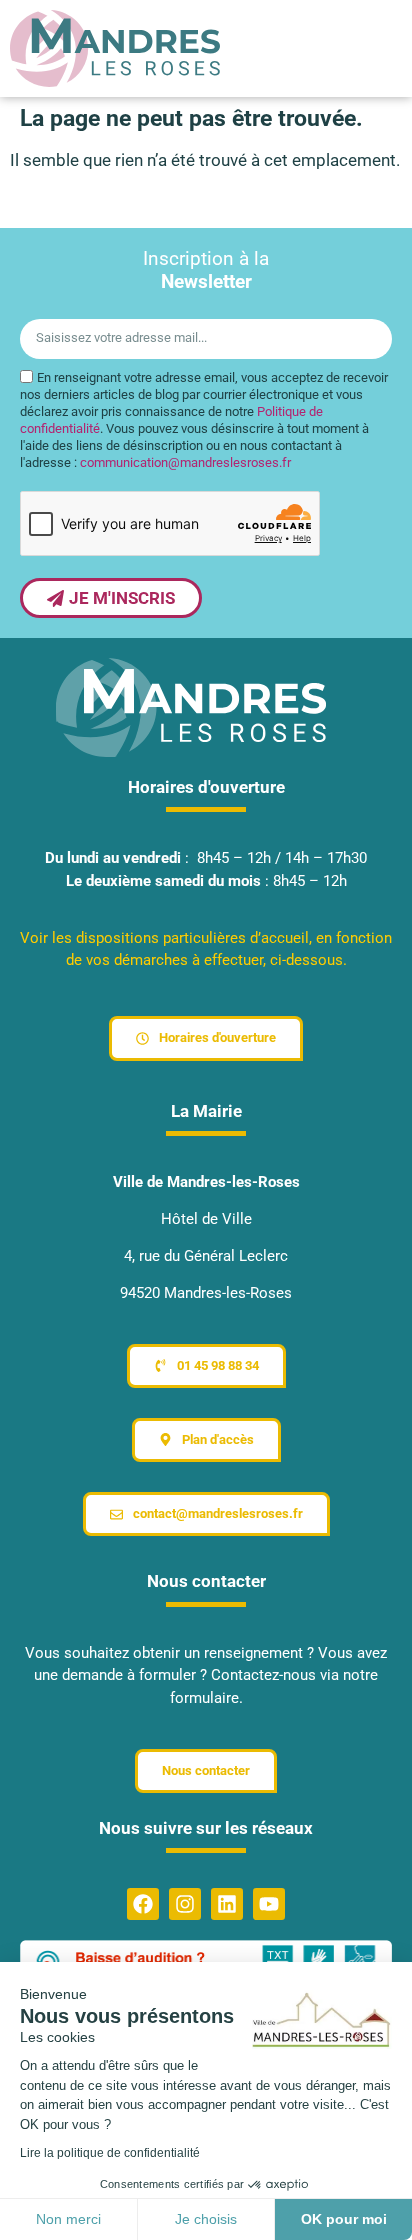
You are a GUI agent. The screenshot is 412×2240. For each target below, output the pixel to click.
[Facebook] (143, 1904)
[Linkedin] (227, 1904)
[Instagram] (185, 1904)
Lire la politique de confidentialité (110, 2153)
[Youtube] (269, 1904)
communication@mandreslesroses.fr (185, 462)
